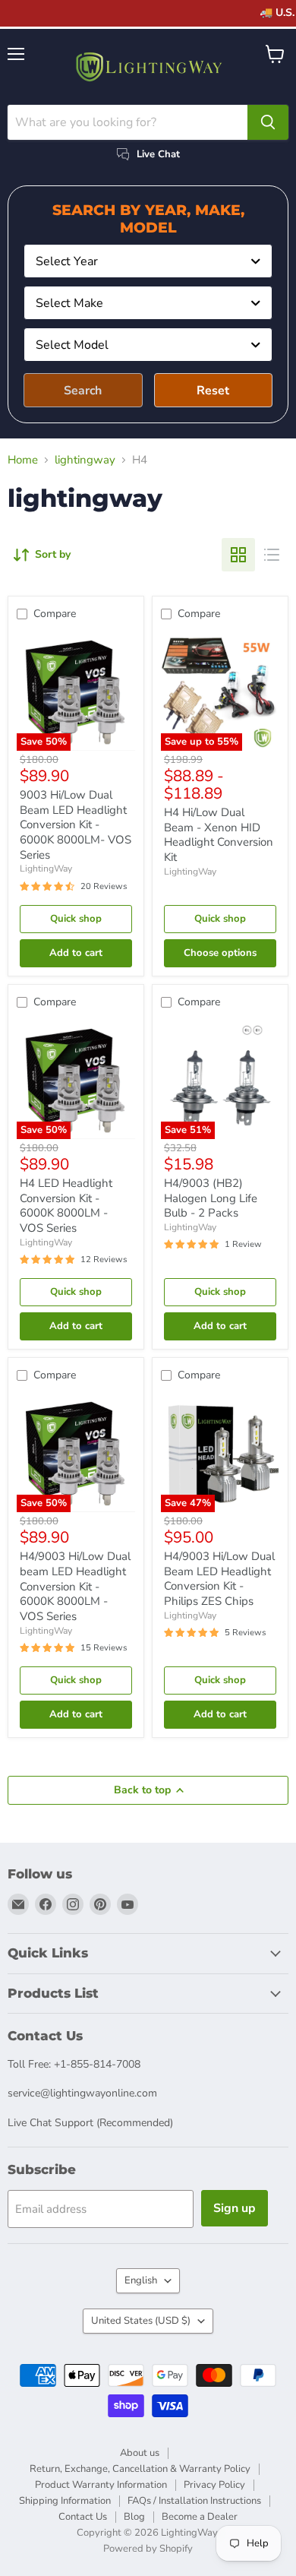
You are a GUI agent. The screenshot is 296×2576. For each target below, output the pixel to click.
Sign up (235, 2208)
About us (140, 2453)
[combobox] (148, 261)
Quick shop (76, 919)
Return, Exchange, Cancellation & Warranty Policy (140, 2469)
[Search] (268, 122)
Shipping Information (65, 2501)
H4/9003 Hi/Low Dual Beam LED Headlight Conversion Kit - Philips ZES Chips (219, 1579)
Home (23, 460)
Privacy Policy (214, 2485)
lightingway (85, 460)
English (141, 2280)
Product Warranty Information (101, 2485)
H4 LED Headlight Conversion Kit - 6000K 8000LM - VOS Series (66, 1206)
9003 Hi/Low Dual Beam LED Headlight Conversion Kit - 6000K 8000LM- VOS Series (76, 825)
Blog (134, 2517)
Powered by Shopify (148, 2549)
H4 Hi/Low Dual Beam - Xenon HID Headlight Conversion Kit (219, 835)
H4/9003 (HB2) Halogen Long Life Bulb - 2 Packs (211, 1198)
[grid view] (238, 555)
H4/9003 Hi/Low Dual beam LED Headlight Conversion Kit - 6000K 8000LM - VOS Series (75, 1586)
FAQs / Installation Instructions (194, 2501)
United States (141, 2321)
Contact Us (83, 2517)
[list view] (272, 555)
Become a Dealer (200, 2517)
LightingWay (46, 869)
